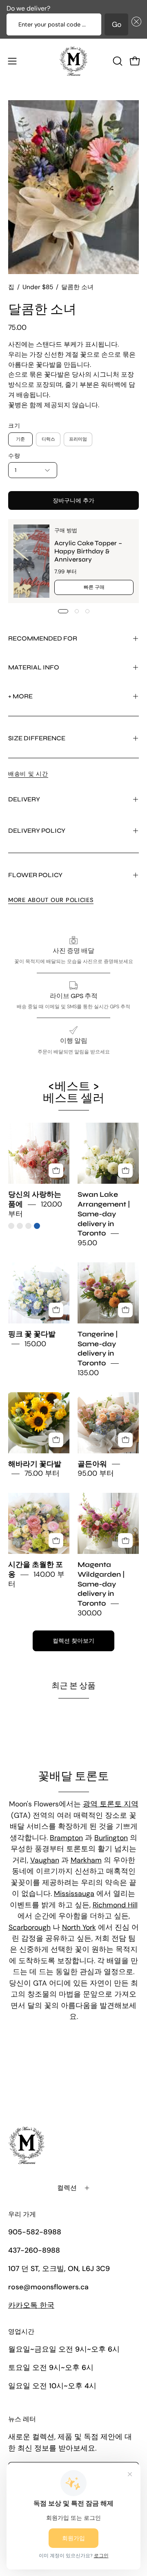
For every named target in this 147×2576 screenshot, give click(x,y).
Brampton (66, 1838)
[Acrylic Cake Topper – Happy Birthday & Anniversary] (31, 561)
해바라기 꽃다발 (35, 1464)
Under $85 (38, 287)
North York (79, 1927)
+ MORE (20, 696)
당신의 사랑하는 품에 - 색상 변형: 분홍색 (11, 1226)
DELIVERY (24, 799)
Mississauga (74, 1894)
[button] (135, 24)
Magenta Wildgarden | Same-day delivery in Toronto (101, 1584)
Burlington (111, 1838)
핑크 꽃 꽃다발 (32, 1334)
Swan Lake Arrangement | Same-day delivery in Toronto (104, 1214)
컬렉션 (67, 2188)
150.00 (35, 1344)
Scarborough (30, 1927)
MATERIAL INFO (34, 667)
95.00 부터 (96, 1474)
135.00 (88, 1373)
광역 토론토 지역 (111, 1804)
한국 (31, 2305)
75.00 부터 (42, 1474)
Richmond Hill (115, 1905)
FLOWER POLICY (35, 875)
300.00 (90, 1613)
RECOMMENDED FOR (43, 638)
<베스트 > (74, 1092)
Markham (86, 1860)
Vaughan (45, 1860)
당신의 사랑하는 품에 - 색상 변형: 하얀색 (20, 1226)
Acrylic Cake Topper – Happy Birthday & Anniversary (88, 551)
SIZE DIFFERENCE (37, 738)
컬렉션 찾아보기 (73, 1641)
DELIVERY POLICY (37, 831)
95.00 (87, 1243)
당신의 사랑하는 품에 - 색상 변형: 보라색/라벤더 (28, 1226)
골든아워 (92, 1464)
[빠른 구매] (56, 1171)
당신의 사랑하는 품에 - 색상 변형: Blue (37, 1226)
